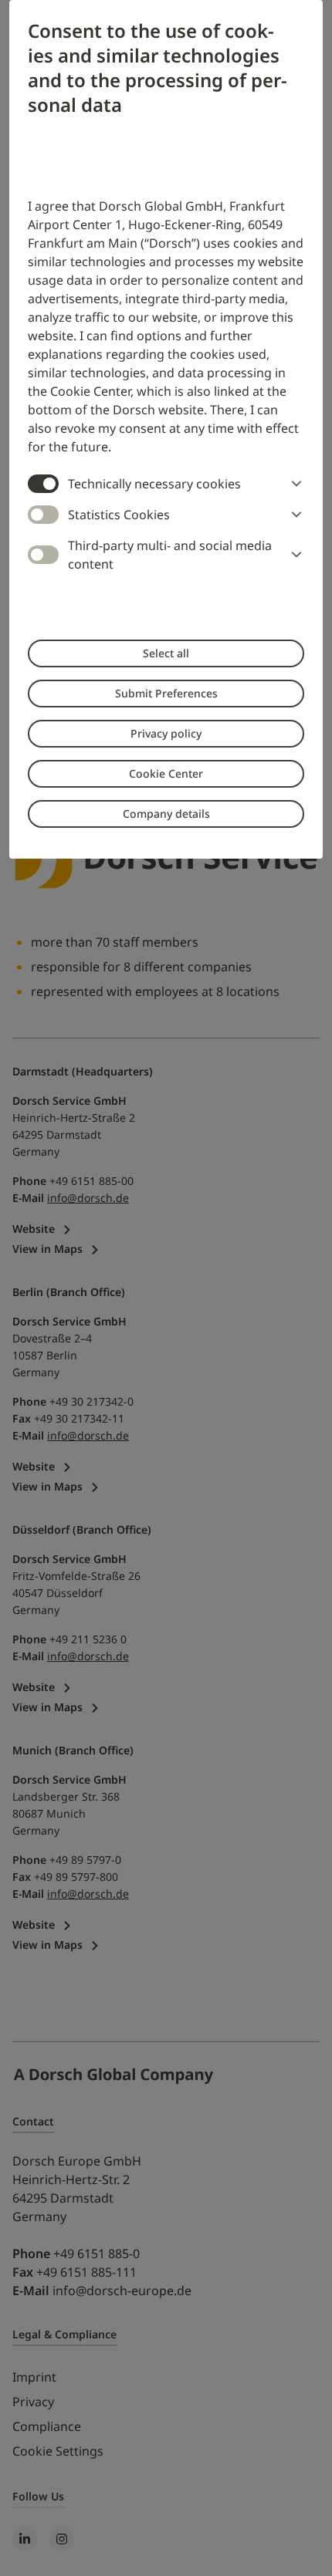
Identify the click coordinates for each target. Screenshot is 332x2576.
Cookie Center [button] (166, 773)
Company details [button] (166, 814)
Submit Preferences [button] (166, 693)
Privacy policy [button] (166, 733)
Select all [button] (166, 653)
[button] (293, 484)
